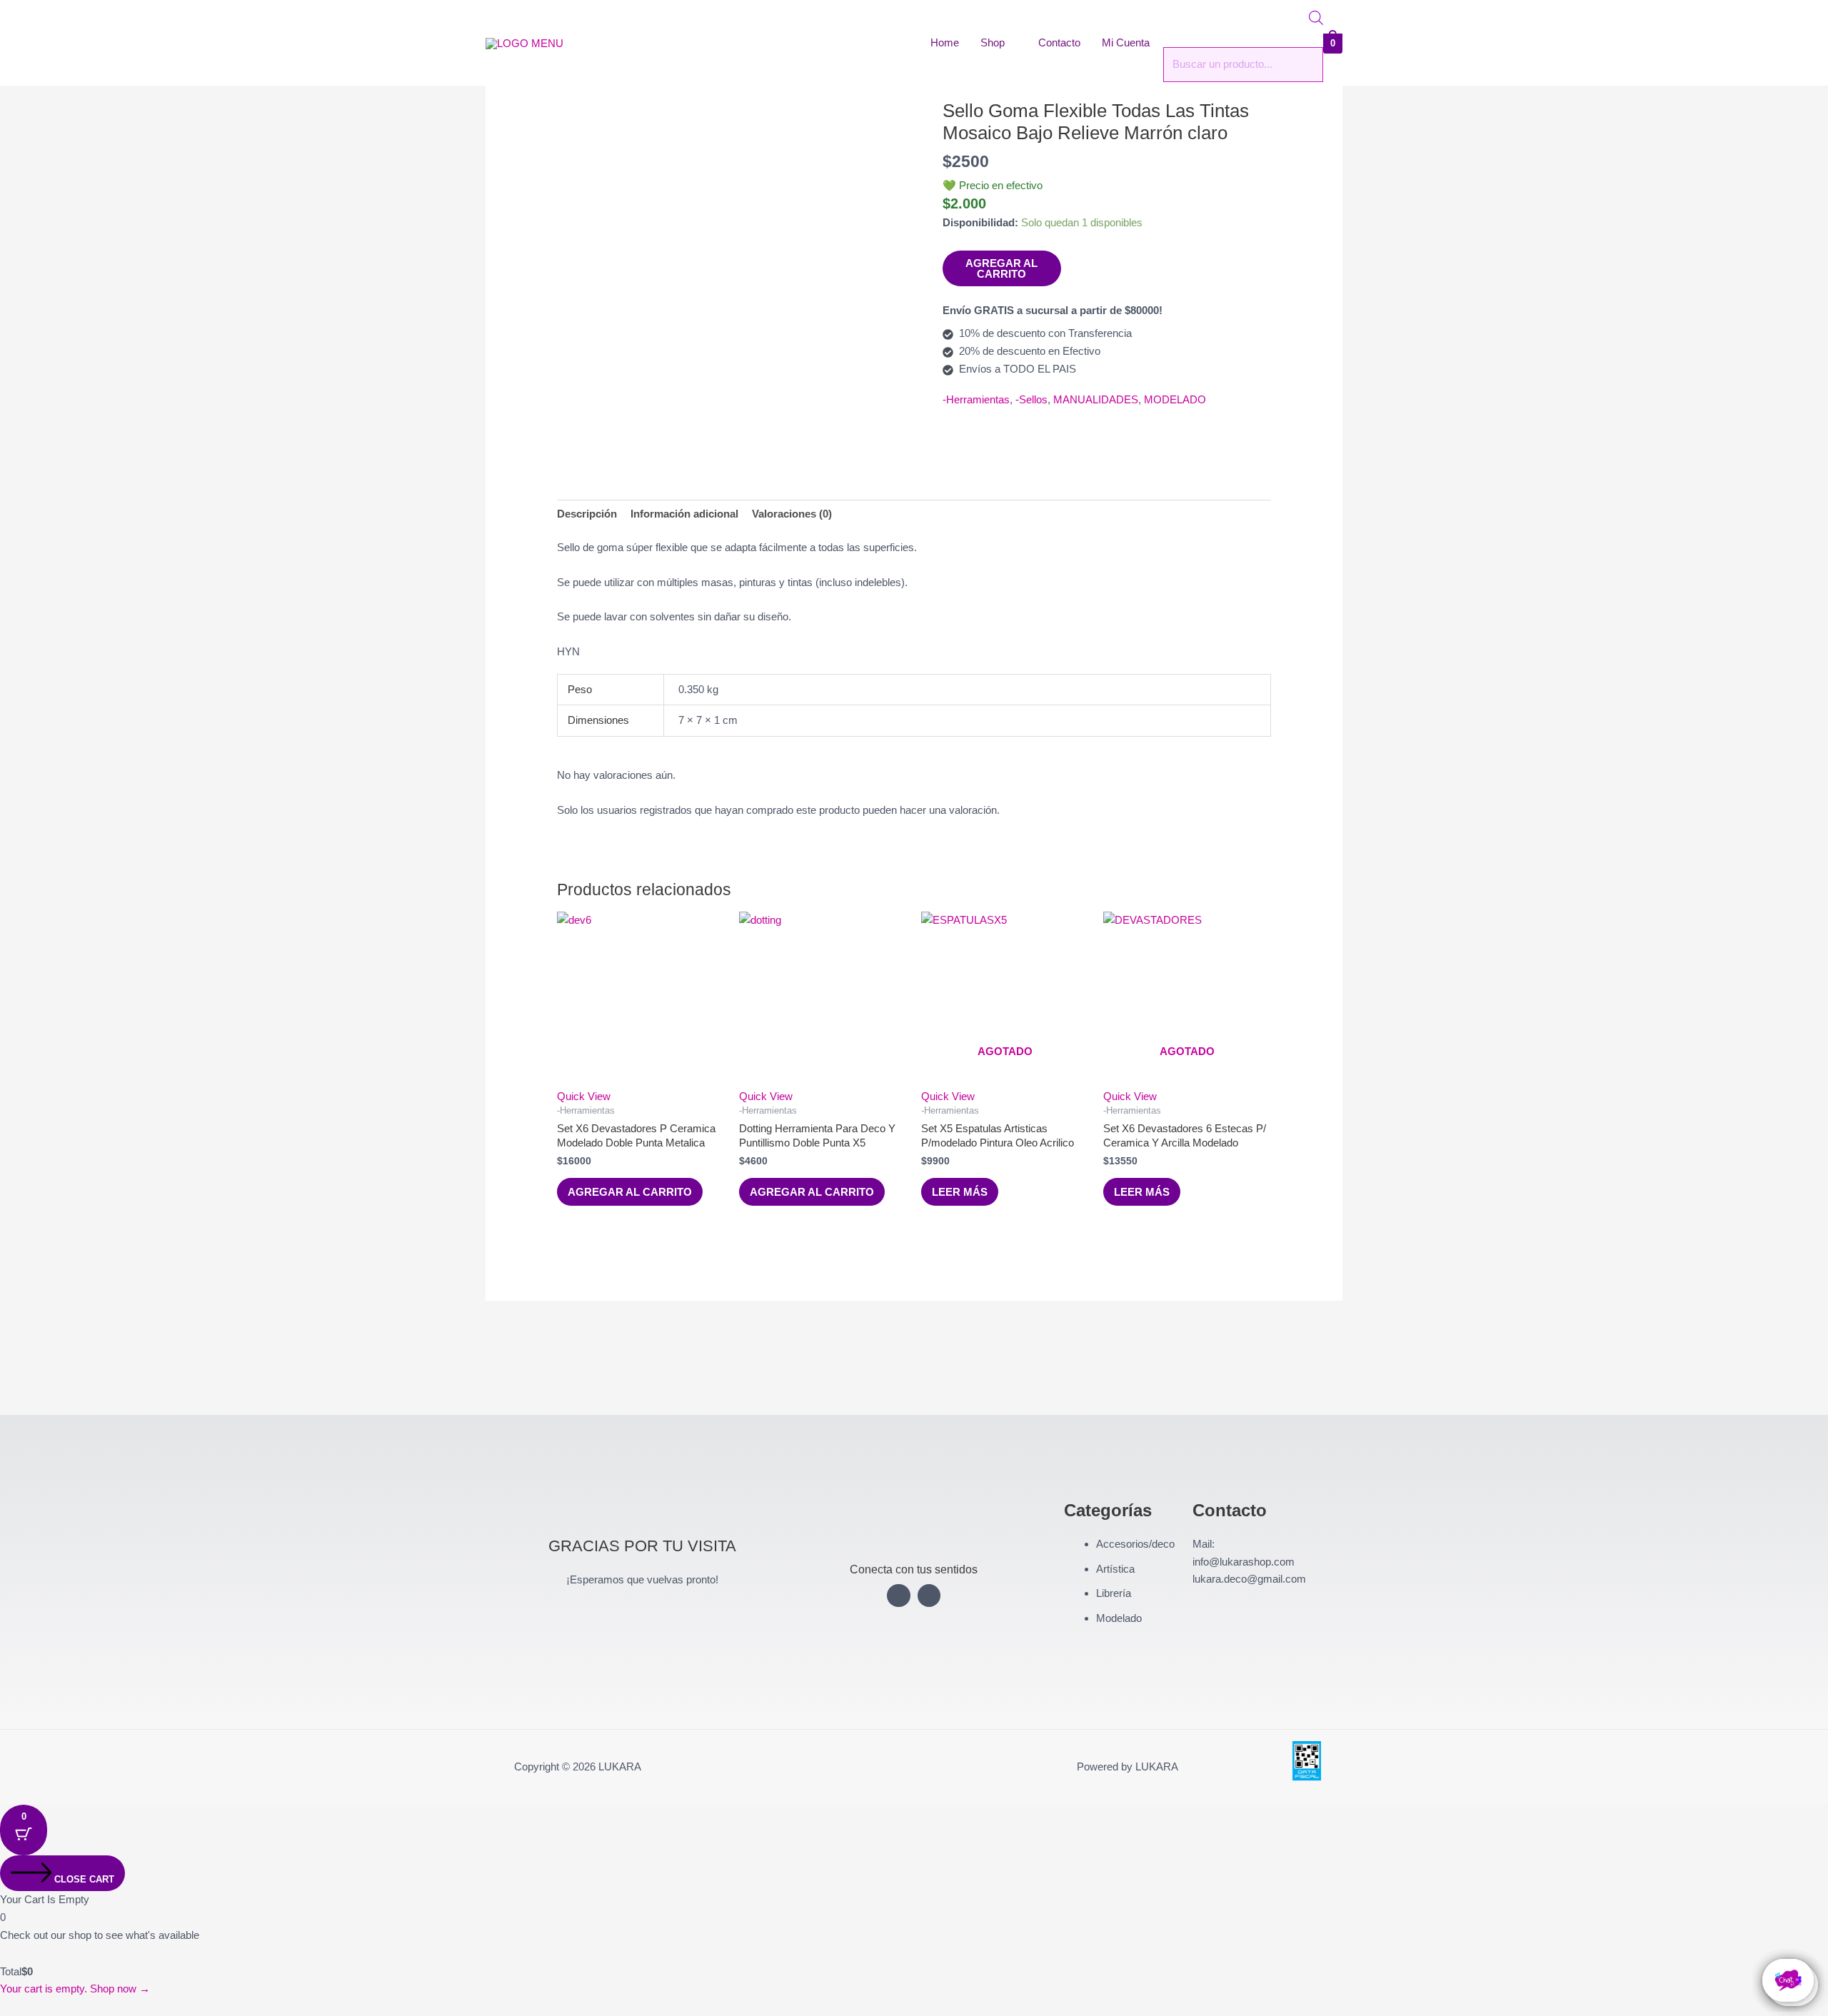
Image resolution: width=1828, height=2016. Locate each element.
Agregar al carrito (1001, 268)
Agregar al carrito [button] (630, 1192)
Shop (993, 42)
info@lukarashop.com (1244, 1562)
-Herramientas (976, 399)
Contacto (1059, 42)
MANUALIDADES (1096, 399)
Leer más (960, 1192)
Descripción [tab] (587, 514)
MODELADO (1175, 399)
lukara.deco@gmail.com (1249, 1579)
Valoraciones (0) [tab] (792, 514)
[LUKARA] (524, 42)
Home (945, 42)
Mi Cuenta (1126, 42)
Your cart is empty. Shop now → (75, 1989)
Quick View (584, 1096)
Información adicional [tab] (684, 514)
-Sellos (1031, 399)
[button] (4, 2006)
